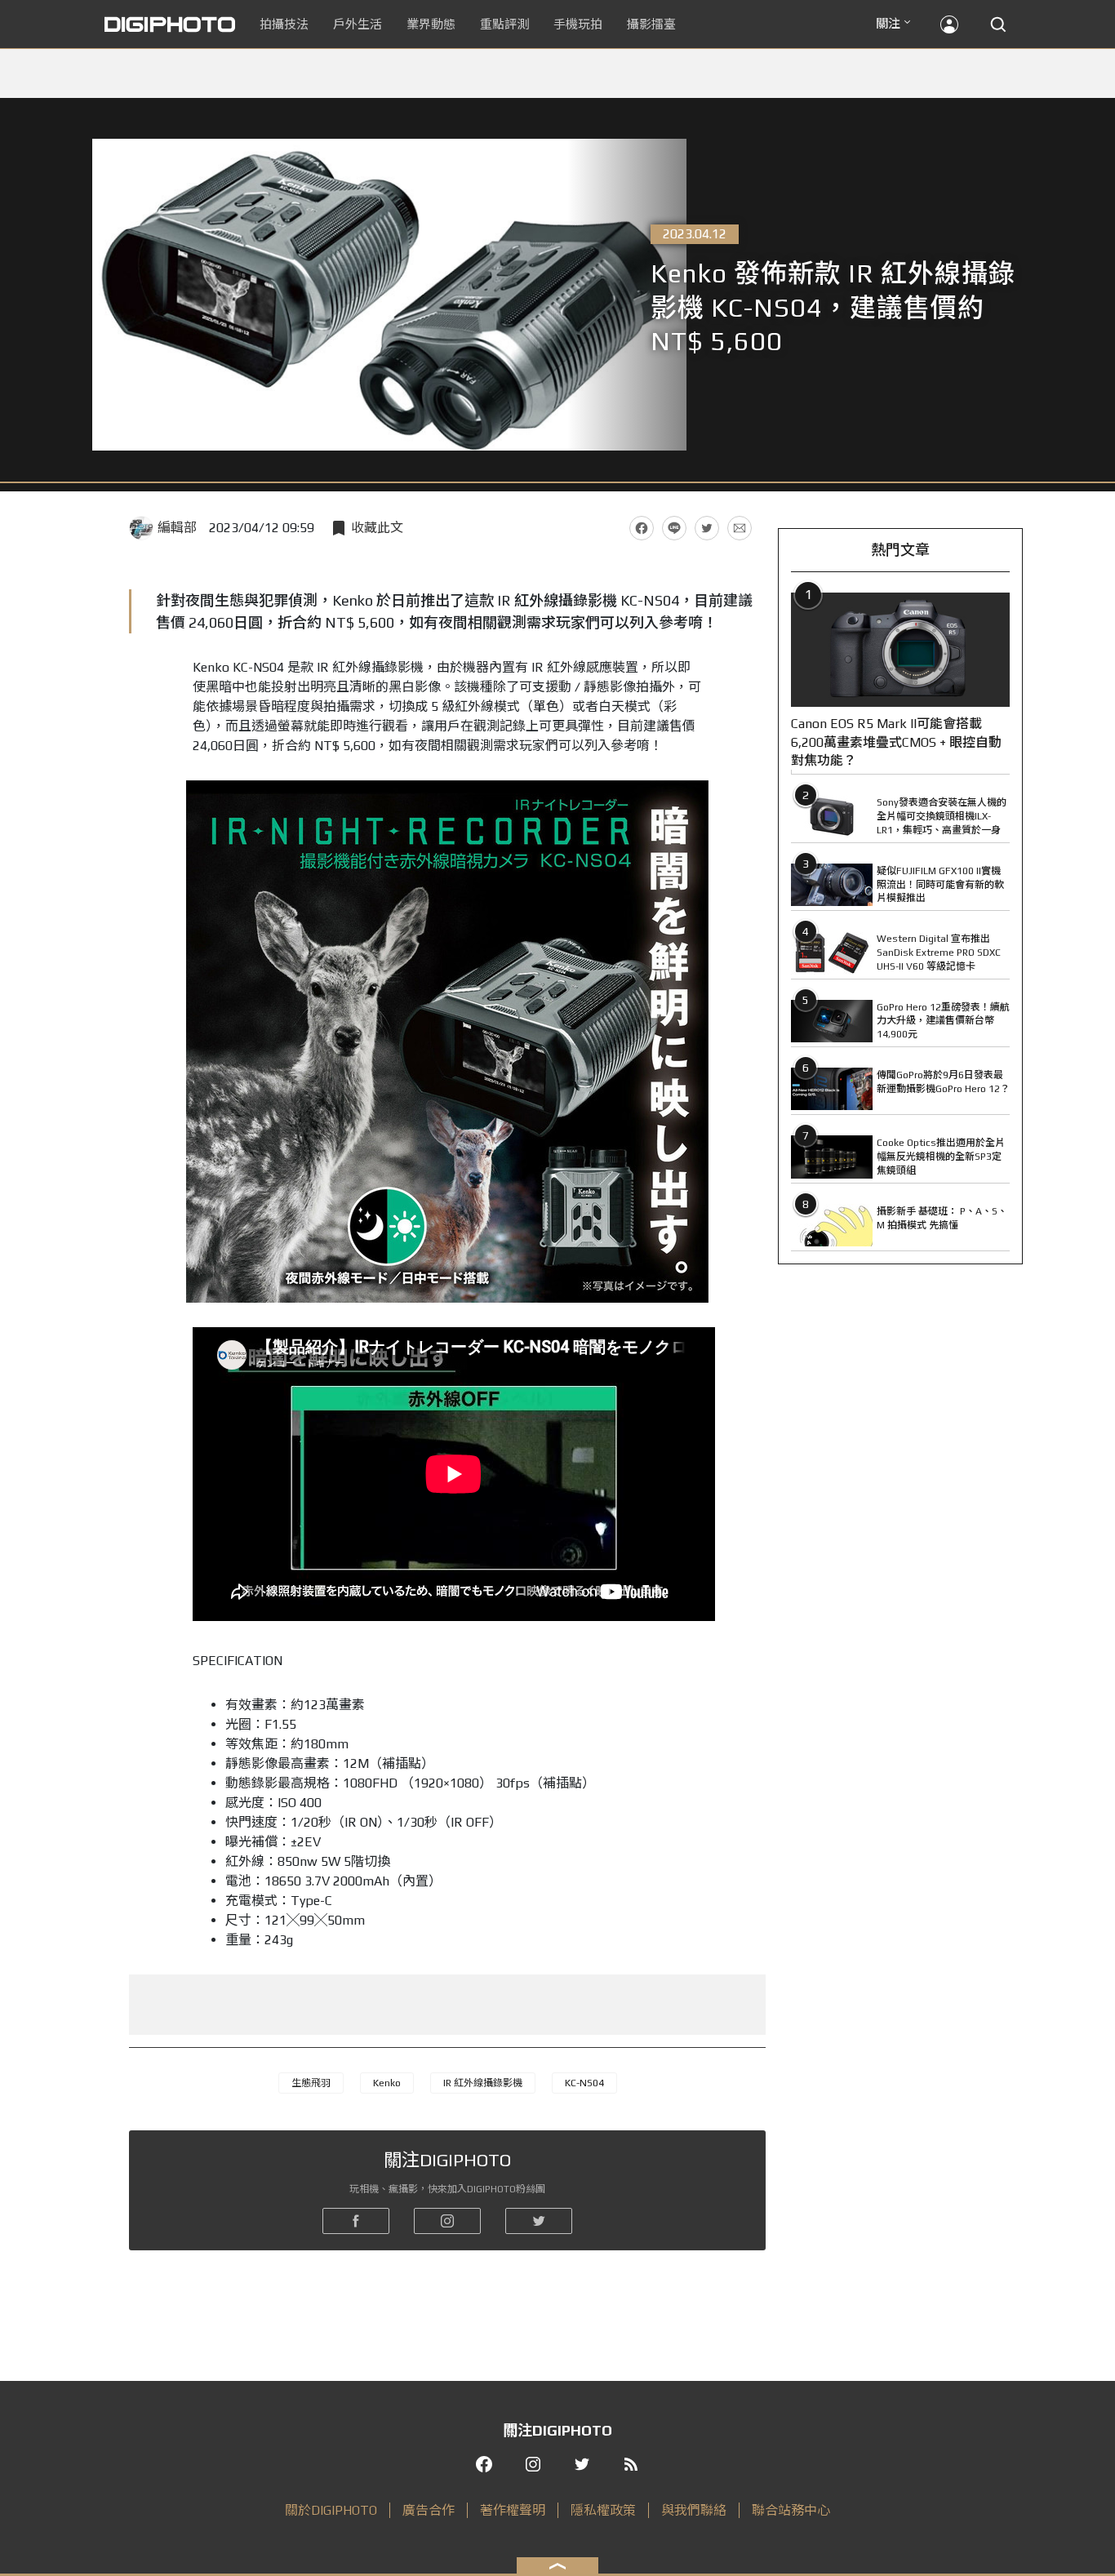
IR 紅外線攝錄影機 (483, 2083)
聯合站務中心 (791, 2510)
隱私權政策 (603, 2510)
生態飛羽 (311, 2083)
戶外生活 (358, 24)
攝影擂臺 (651, 24)
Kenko (387, 2083)
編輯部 (177, 528)
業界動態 (431, 24)
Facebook (642, 528)
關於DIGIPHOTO (331, 2510)
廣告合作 (429, 2510)
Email (740, 528)
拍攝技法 (284, 24)
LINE (674, 528)
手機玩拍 (578, 24)
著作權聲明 (513, 2510)
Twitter (707, 528)
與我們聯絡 (694, 2510)
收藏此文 (377, 528)
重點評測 (504, 24)
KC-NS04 (584, 2083)
